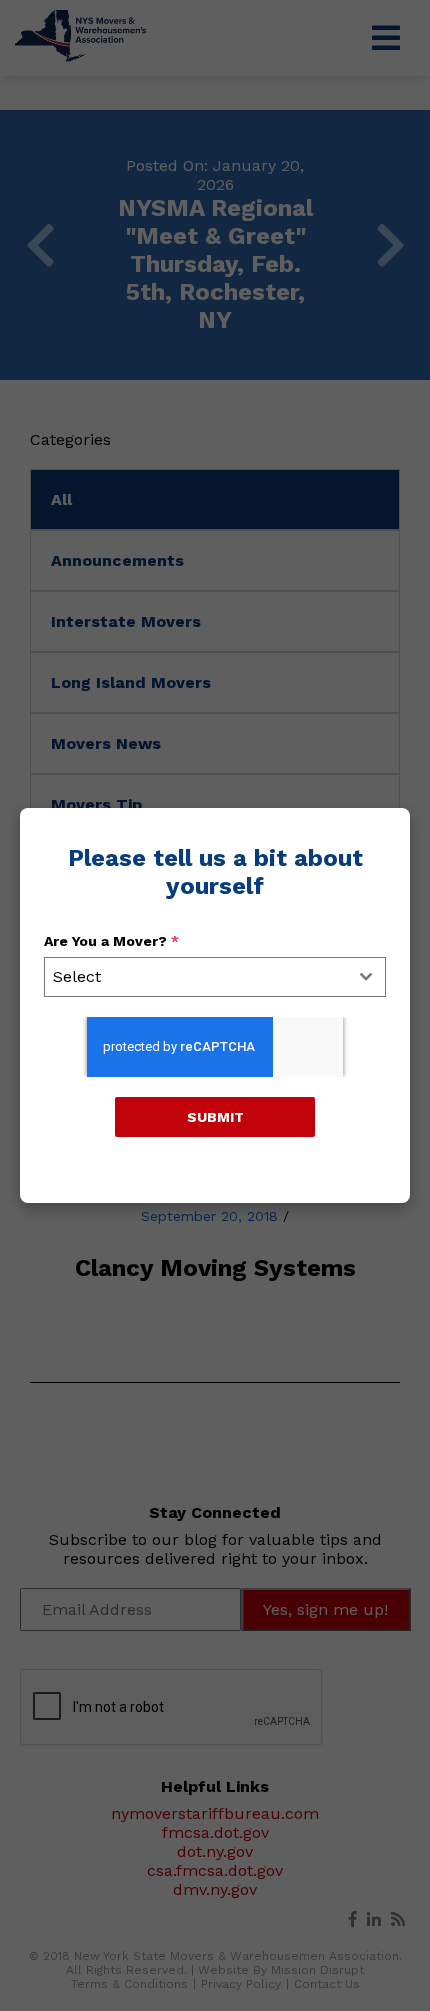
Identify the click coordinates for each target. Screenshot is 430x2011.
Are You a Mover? (111, 941)
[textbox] (196, 977)
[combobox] (215, 977)
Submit (215, 1117)
